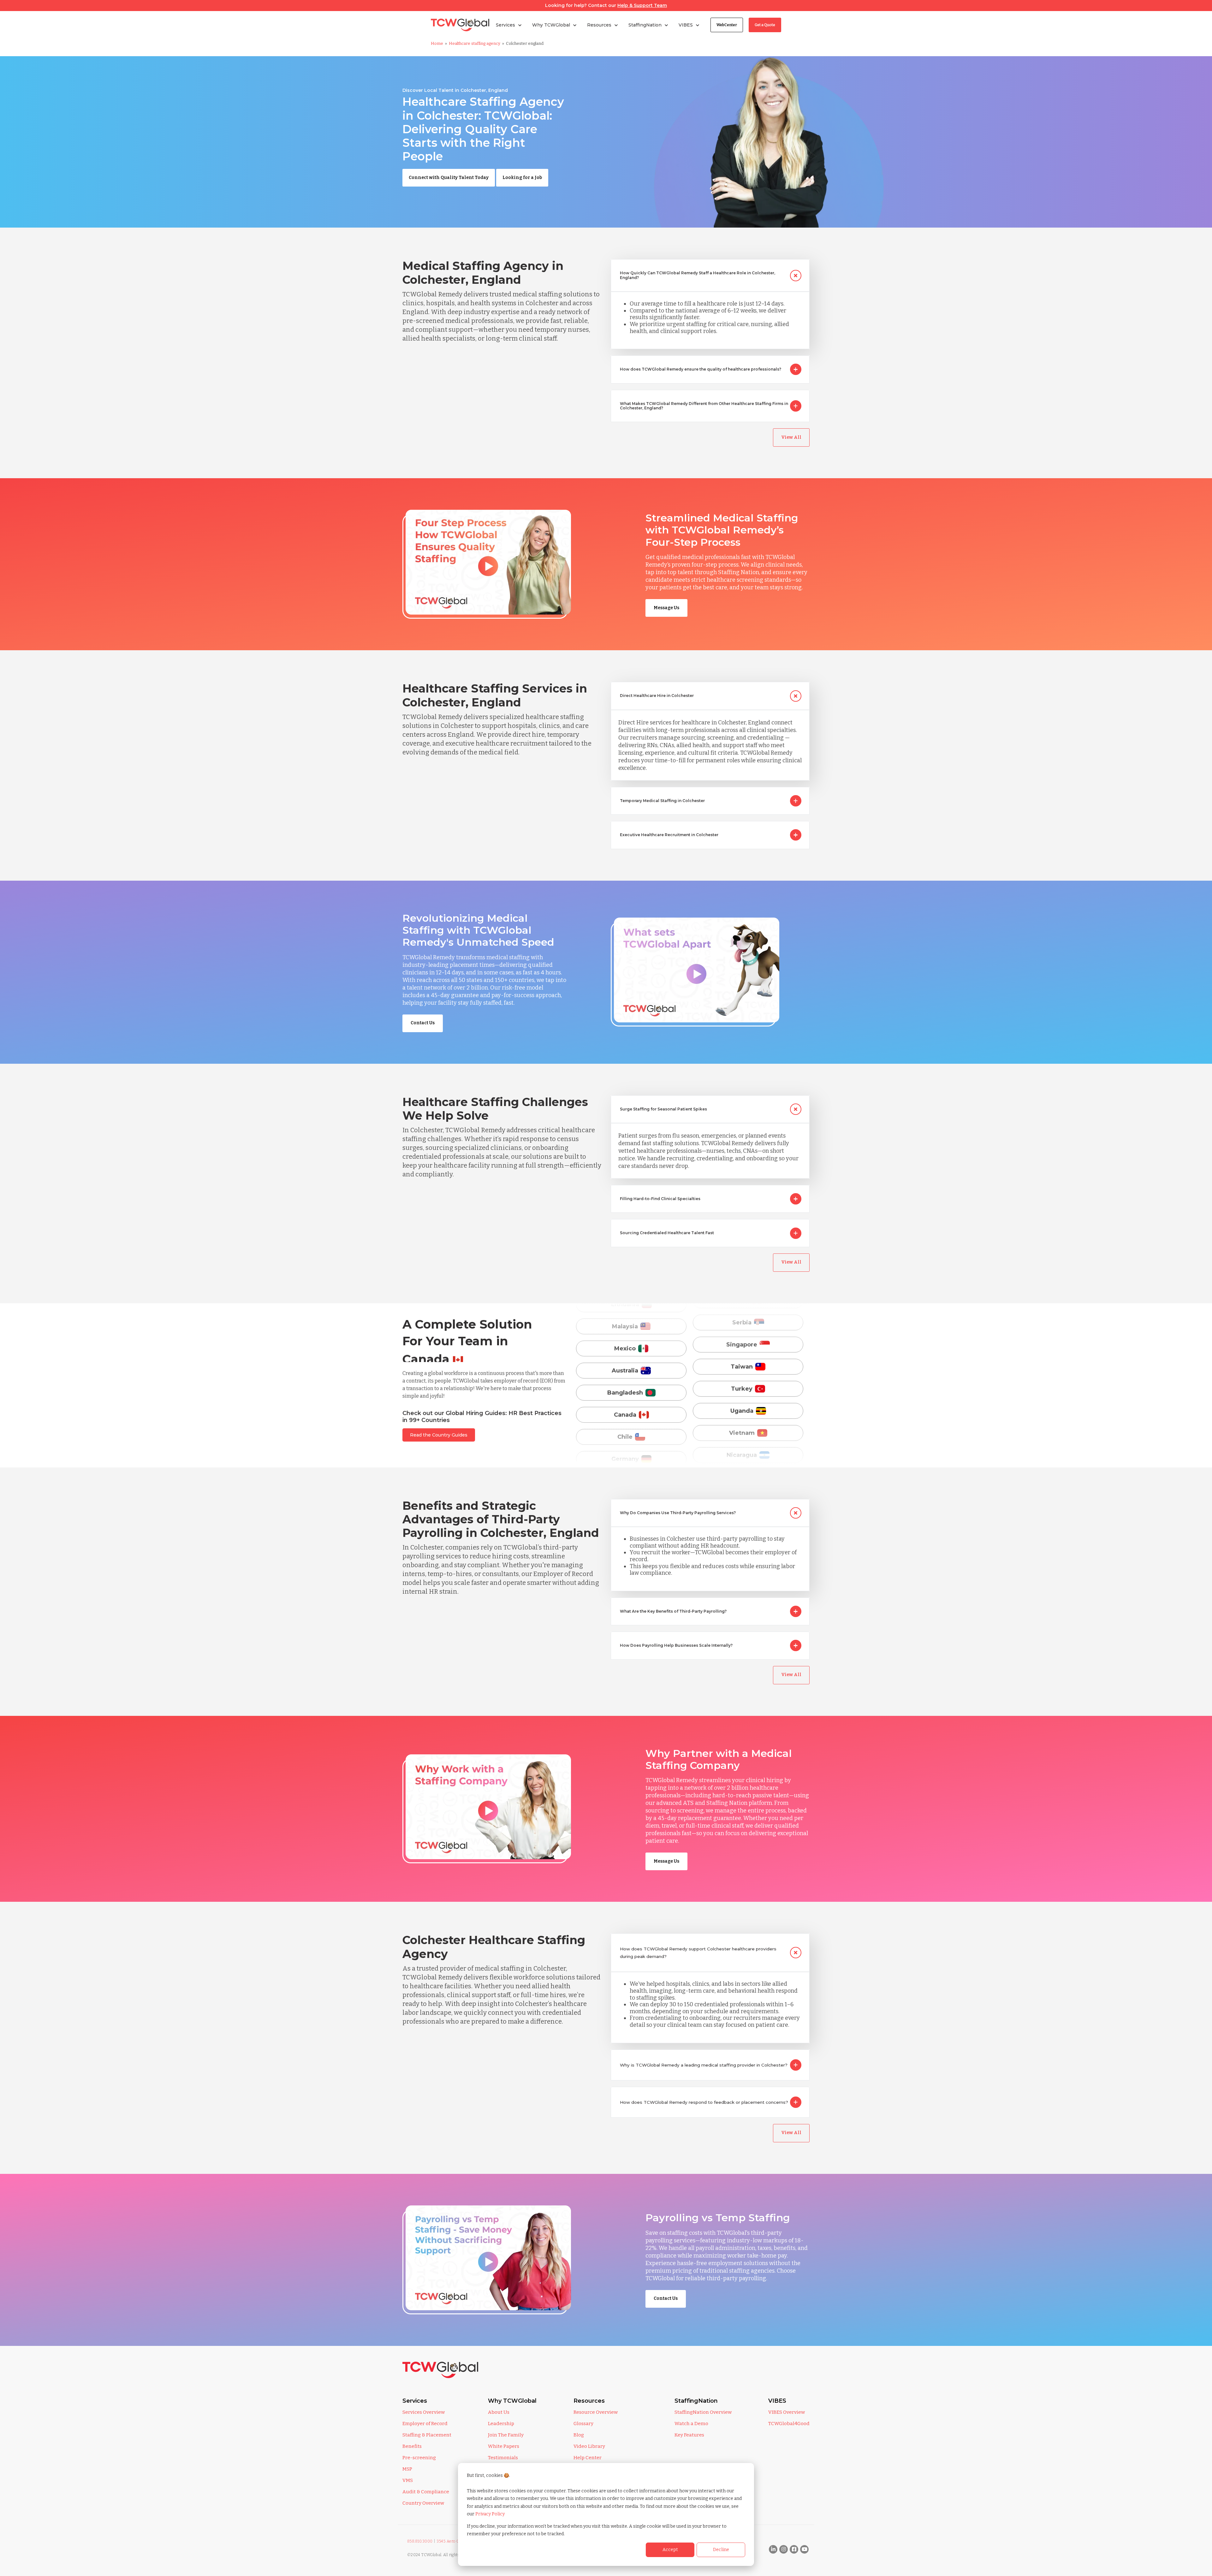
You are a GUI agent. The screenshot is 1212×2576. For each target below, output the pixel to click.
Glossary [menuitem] (583, 2424)
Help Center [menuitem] (588, 2458)
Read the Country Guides (439, 1435)
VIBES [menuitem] (777, 2401)
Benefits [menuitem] (412, 2446)
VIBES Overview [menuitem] (787, 2412)
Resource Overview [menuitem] (596, 2412)
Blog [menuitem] (579, 2435)
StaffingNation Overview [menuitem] (703, 2412)
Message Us (666, 608)
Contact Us (423, 1023)
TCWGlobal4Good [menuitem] (789, 2424)
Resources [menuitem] (589, 2401)
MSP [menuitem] (407, 2469)
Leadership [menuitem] (501, 2424)
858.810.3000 (420, 2541)
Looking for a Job (522, 178)
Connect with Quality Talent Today (449, 178)
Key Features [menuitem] (689, 2435)
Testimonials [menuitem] (503, 2458)
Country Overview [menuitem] (423, 2503)
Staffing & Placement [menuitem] (427, 2435)
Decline (721, 2550)
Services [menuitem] (415, 2401)
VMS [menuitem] (408, 2480)
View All (791, 437)
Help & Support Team (642, 5)
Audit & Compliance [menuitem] (426, 2492)
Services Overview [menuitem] (424, 2412)
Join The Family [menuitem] (506, 2435)
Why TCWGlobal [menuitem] (512, 2401)
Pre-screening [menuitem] (419, 2458)
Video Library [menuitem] (589, 2446)
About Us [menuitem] (499, 2412)
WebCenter (727, 25)
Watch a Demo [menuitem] (691, 2424)
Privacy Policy (490, 2514)
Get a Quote (765, 25)
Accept (670, 2550)
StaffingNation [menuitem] (696, 2401)
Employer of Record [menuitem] (425, 2424)
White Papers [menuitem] (504, 2446)
